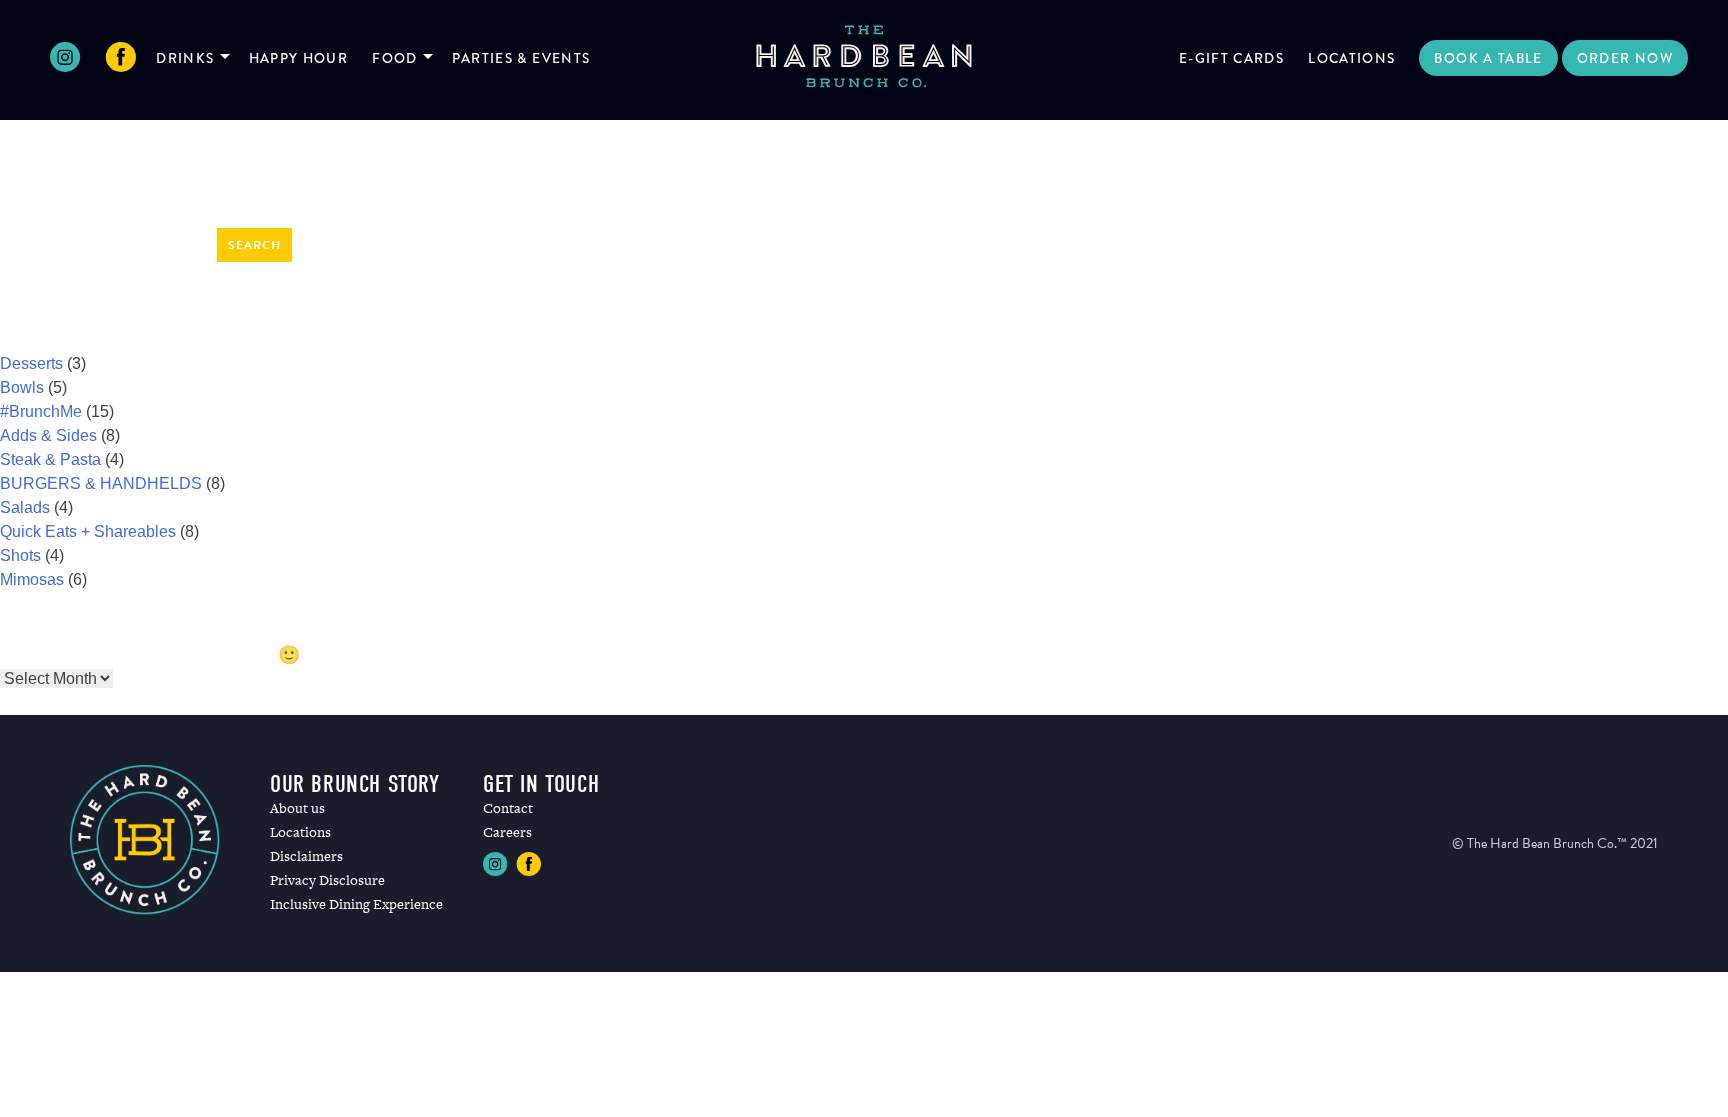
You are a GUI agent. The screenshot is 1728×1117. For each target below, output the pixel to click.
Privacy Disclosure (327, 880)
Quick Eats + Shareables (88, 531)
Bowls (22, 387)
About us (297, 808)
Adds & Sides (48, 435)
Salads (25, 507)
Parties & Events (521, 58)
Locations (1351, 58)
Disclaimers (306, 856)
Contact (508, 808)
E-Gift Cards (1231, 58)
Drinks (185, 58)
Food (394, 58)
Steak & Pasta (50, 459)
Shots (20, 555)
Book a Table (1488, 58)
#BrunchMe (41, 411)
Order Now (1625, 58)
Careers (507, 832)
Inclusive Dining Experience (356, 904)
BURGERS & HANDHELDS (101, 483)
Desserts (31, 363)
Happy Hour (299, 58)
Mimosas (32, 579)
